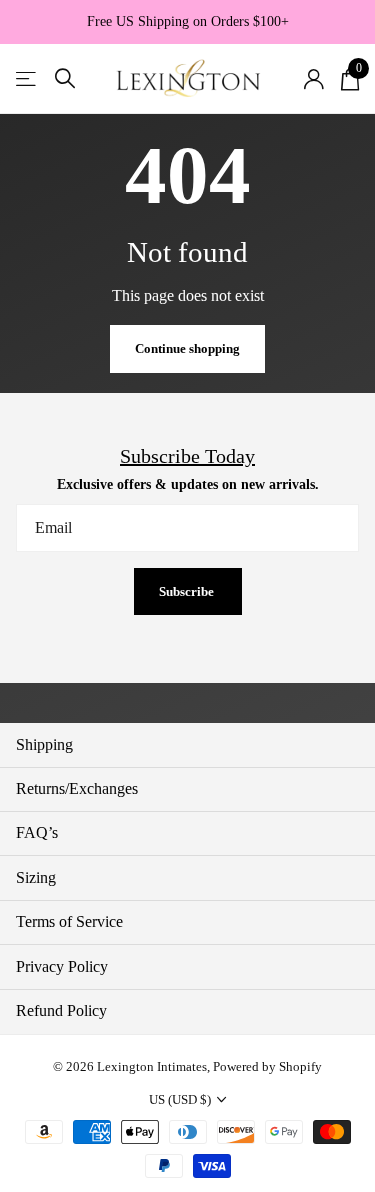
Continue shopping (187, 348)
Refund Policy (61, 1010)
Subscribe (188, 591)
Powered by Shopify (267, 1066)
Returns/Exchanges (77, 788)
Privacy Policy (62, 966)
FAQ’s (37, 832)
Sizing (36, 877)
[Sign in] (313, 79)
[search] (65, 78)
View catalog (27, 78)
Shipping (44, 744)
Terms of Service (69, 921)
